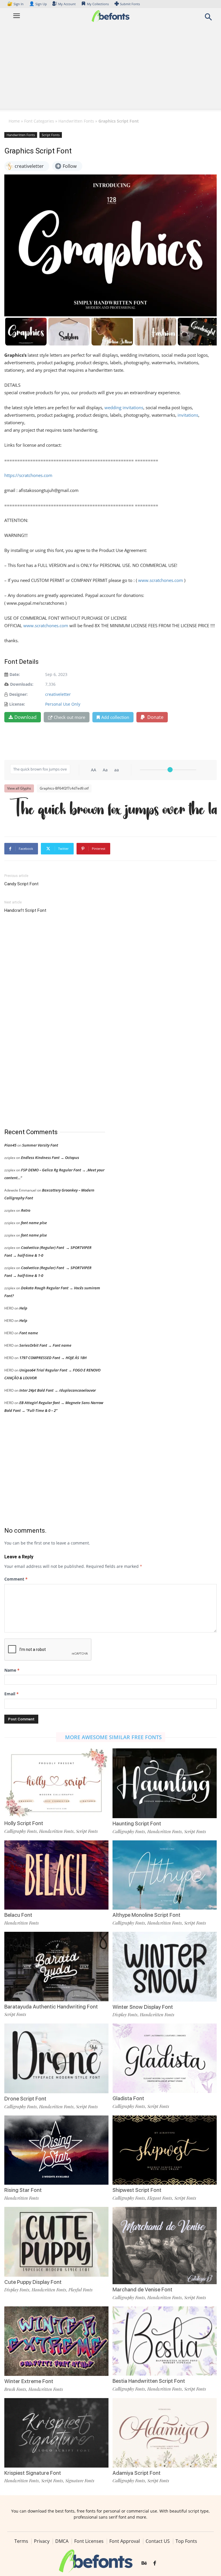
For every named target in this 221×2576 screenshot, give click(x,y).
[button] (208, 19)
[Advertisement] (110, 68)
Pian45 (10, 1145)
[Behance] (144, 2564)
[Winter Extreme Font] (56, 2341)
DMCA (62, 2541)
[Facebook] (155, 2564)
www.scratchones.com (161, 580)
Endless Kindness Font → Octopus (50, 1158)
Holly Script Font (24, 1823)
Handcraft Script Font (25, 910)
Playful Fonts (81, 2290)
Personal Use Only (63, 704)
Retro (26, 1210)
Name (12, 1670)
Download (25, 717)
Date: (15, 674)
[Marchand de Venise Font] (165, 2245)
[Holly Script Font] (56, 1783)
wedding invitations (124, 407)
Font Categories (39, 121)
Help (23, 1308)
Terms (21, 2541)
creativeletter (58, 694)
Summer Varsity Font (40, 1145)
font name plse (34, 1223)
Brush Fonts (15, 2389)
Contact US (158, 2541)
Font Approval (125, 2541)
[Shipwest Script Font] (165, 2150)
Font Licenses (89, 2541)
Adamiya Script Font (137, 2473)
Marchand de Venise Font (142, 2290)
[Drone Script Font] (56, 2058)
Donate (155, 717)
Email (12, 1694)
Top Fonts (186, 2541)
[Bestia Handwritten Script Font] (165, 2341)
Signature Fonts (80, 2481)
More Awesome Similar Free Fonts (113, 1737)
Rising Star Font (23, 2190)
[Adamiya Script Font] (165, 2432)
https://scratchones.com (28, 475)
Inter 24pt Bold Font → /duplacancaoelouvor (58, 1390)
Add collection (115, 717)
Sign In (16, 4)
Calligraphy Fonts (21, 1831)
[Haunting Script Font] (165, 1783)
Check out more (69, 717)
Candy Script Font (21, 884)
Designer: (18, 694)
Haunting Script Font (137, 1824)
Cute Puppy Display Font (33, 2282)
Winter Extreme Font (29, 2381)
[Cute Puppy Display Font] (56, 2241)
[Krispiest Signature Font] (56, 2432)
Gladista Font (128, 2098)
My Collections (98, 4)
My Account (67, 4)
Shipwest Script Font (137, 2190)
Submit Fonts (130, 4)
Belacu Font (18, 1915)
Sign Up (38, 4)
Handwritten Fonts (76, 121)
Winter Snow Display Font (143, 2007)
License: (17, 704)
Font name (29, 1333)
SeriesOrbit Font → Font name (45, 1345)
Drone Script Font (25, 2099)
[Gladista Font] (165, 2058)
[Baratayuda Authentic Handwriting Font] (56, 1966)
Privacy (42, 2541)
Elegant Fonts (160, 2198)
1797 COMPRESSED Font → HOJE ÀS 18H (53, 1358)
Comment (16, 1579)
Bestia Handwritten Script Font (149, 2381)
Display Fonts (125, 2015)
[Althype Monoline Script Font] (165, 1875)
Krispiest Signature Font (33, 2473)
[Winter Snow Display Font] (165, 1966)
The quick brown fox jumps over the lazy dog (113, 810)
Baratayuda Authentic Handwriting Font (51, 2007)
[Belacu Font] (56, 1875)
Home (14, 121)
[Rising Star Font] (56, 2150)
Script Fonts (51, 135)
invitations (188, 415)
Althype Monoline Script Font (146, 1915)
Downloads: (22, 684)
